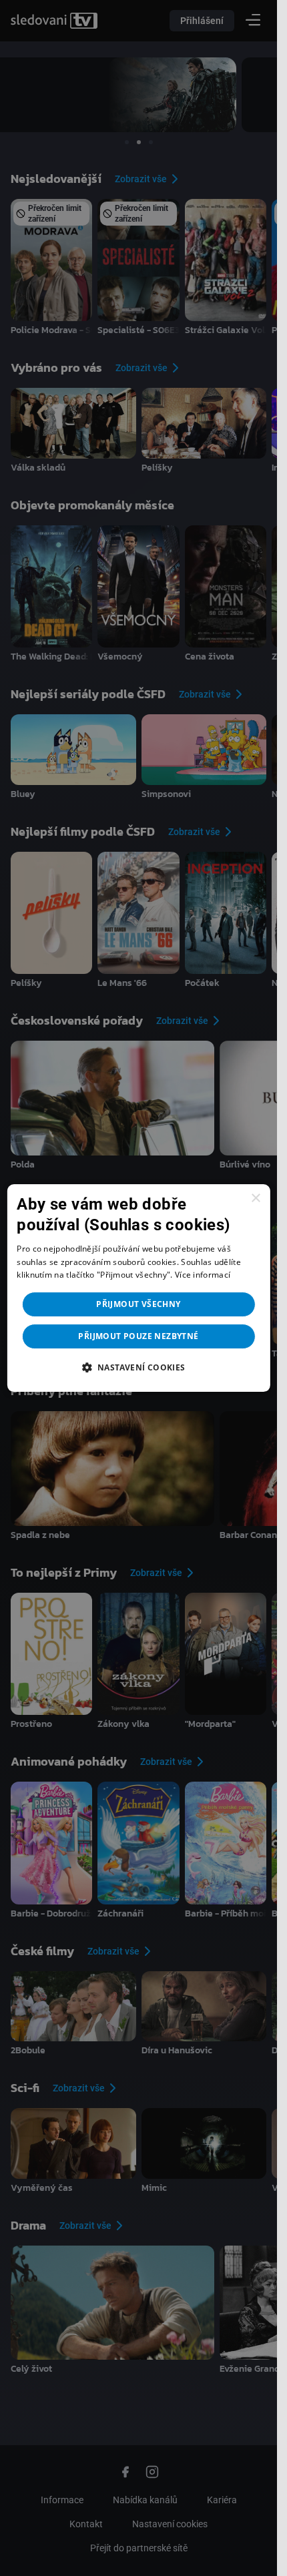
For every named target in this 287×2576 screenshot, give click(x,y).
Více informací (203, 1275)
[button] (138, 1367)
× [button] (255, 1199)
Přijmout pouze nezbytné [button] (138, 1336)
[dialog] (138, 1288)
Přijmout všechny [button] (138, 1304)
